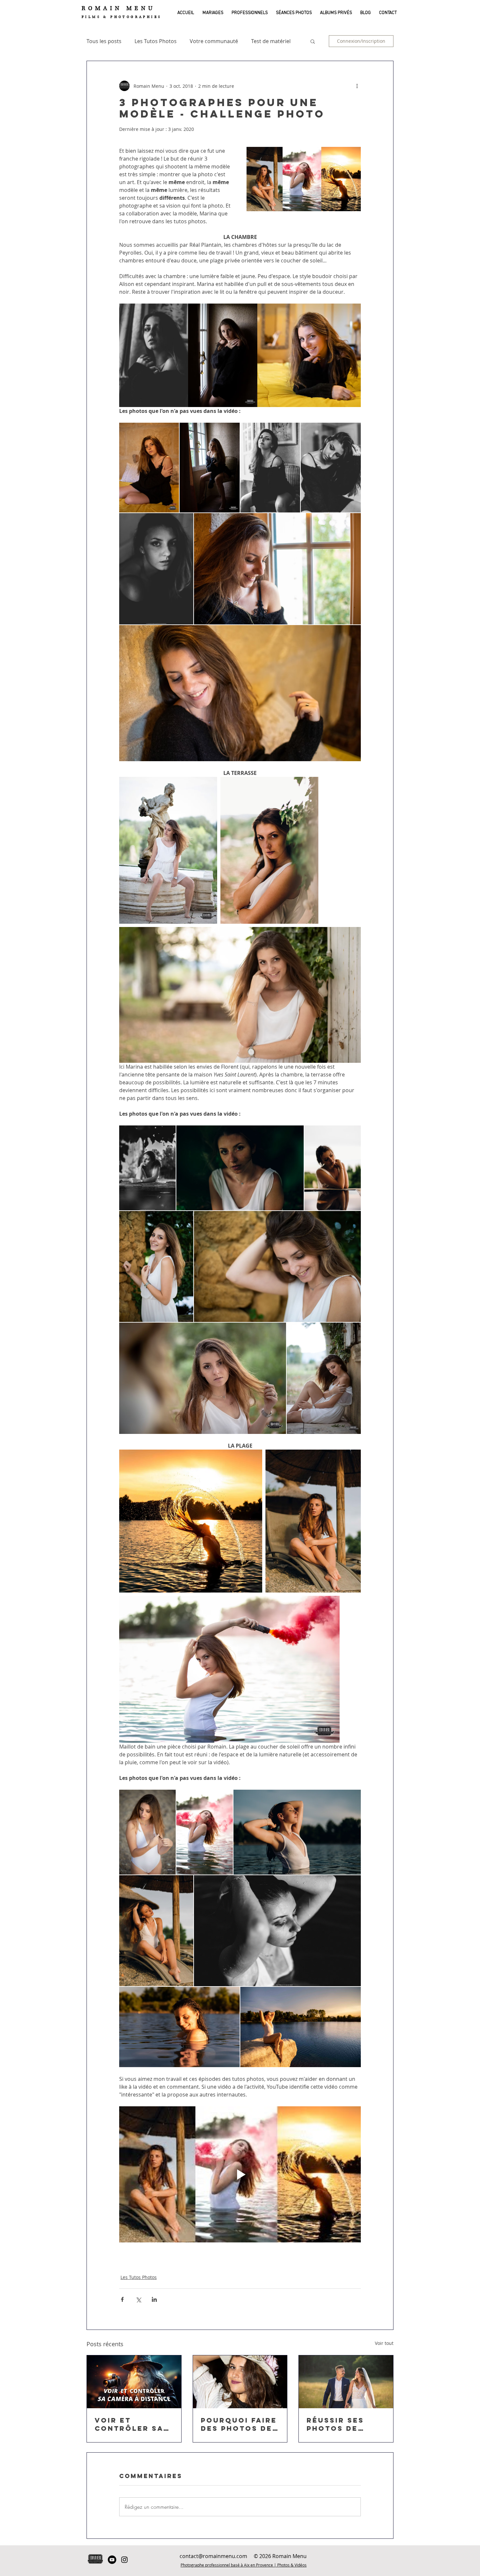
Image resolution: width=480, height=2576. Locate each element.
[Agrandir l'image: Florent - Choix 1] (309, 355)
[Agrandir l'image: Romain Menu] (149, 468)
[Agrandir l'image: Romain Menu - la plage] (147, 1832)
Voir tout (384, 2343)
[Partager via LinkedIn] (154, 2299)
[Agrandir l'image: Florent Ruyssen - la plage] (179, 2027)
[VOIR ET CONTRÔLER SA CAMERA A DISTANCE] (134, 2382)
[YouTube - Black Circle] (112, 2560)
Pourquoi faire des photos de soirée (239, 2424)
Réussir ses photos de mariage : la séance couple (344, 2424)
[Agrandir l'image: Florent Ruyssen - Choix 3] (191, 1521)
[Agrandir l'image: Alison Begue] (270, 468)
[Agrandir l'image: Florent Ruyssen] (277, 569)
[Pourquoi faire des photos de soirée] (240, 2382)
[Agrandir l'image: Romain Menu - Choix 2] (168, 850)
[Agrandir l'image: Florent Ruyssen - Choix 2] (240, 995)
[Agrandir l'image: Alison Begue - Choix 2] (269, 850)
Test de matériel (271, 41)
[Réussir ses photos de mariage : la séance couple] (346, 2382)
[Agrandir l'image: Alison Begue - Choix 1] (154, 355)
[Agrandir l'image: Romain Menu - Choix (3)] (229, 1669)
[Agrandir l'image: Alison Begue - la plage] (297, 1832)
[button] (212, 13)
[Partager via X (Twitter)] (138, 2299)
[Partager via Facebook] (122, 2299)
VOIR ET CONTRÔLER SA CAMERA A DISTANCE (129, 2424)
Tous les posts (104, 41)
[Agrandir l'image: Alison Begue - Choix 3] (313, 1521)
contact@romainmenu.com (213, 2556)
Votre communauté (214, 41)
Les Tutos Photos (156, 41)
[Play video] (240, 2174)
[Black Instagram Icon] (124, 2560)
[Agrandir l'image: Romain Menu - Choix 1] (223, 355)
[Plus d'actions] (357, 86)
